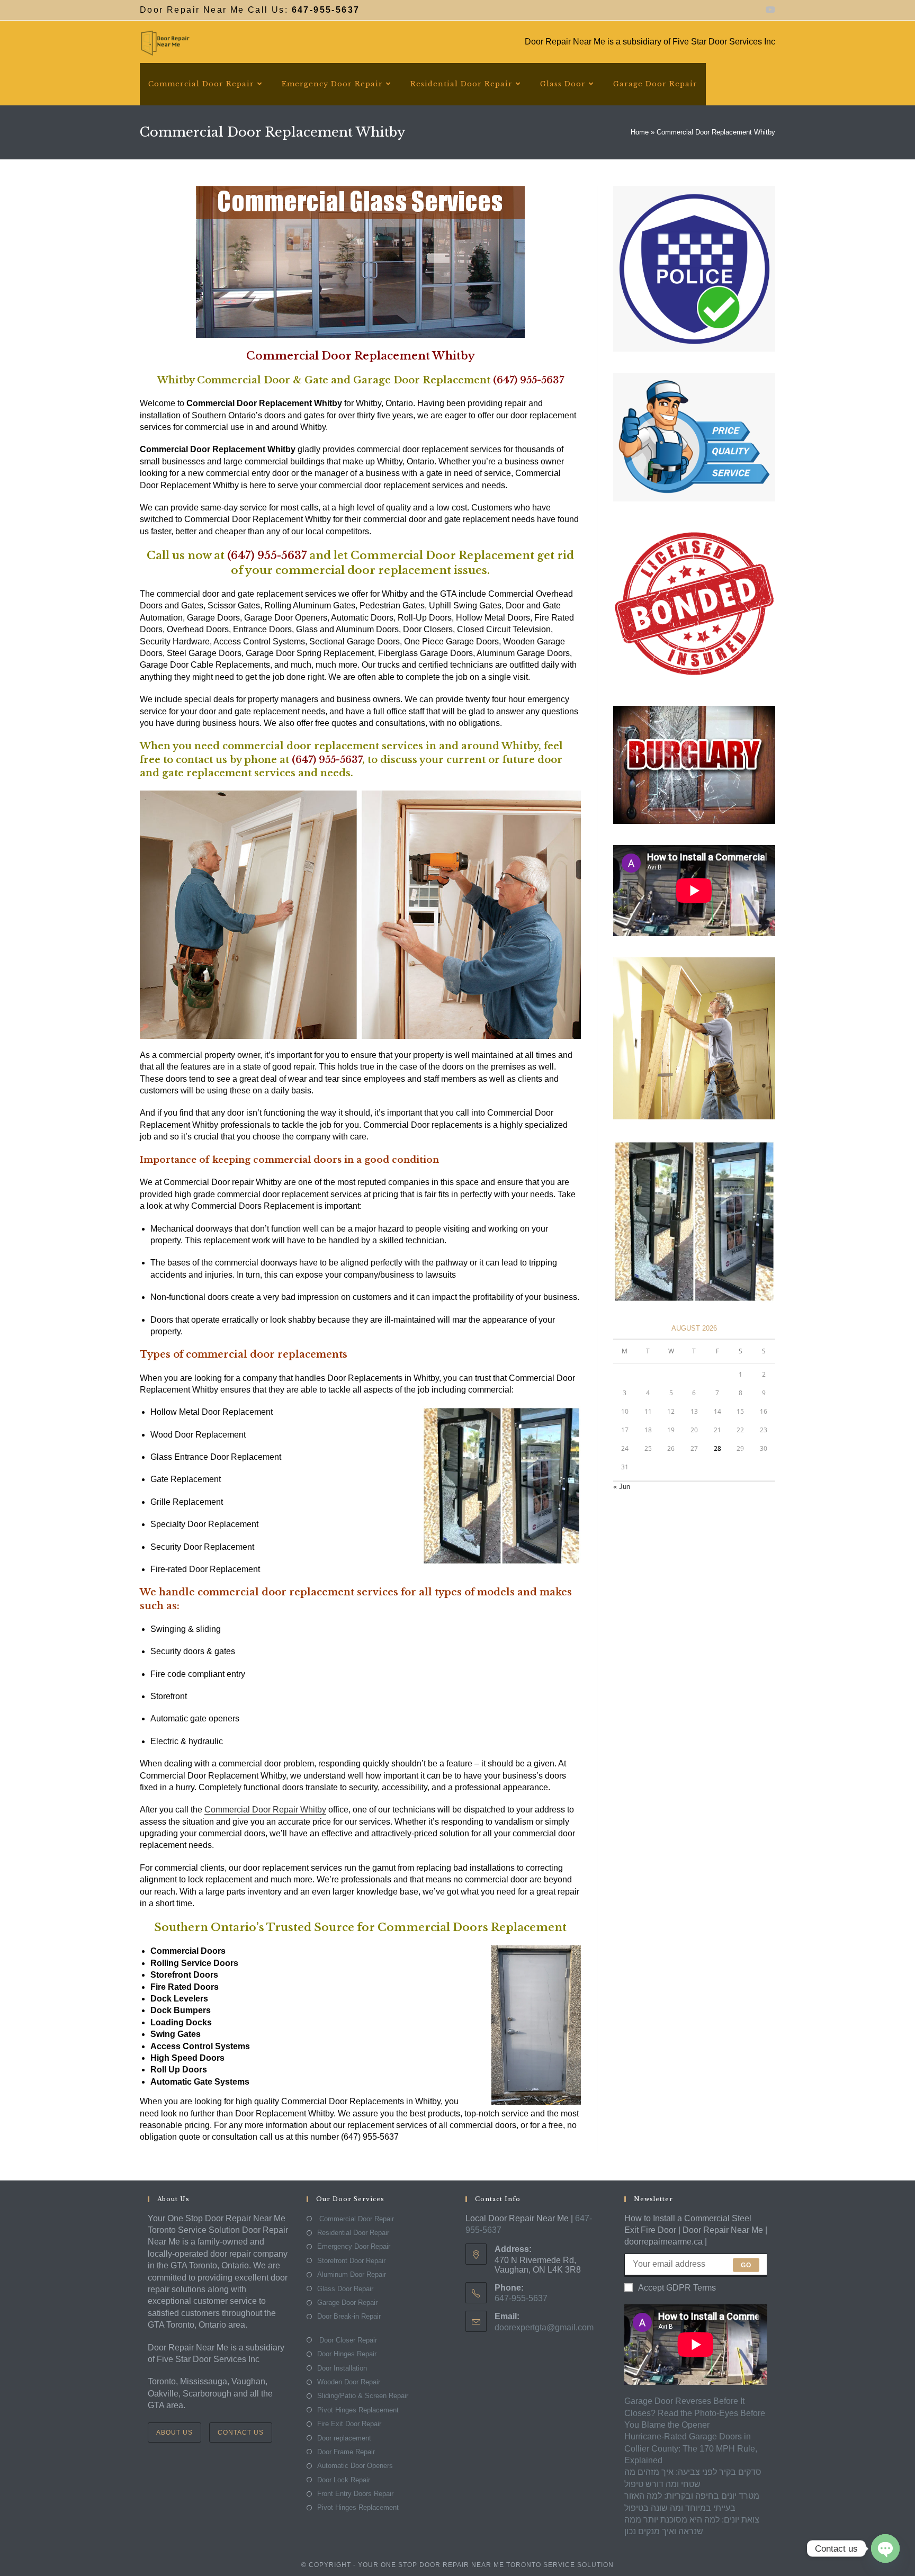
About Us (174, 2433)
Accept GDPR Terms (677, 2288)
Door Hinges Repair (347, 2354)
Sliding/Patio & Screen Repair (363, 2396)
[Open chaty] (885, 2548)
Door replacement (344, 2438)
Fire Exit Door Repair (349, 2424)
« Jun (622, 1487)
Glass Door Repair (345, 2289)
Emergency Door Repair (354, 2246)
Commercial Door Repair (356, 2219)
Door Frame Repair (346, 2452)
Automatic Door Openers (355, 2466)
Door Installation (342, 2368)
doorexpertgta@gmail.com (544, 2327)
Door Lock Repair (344, 2480)
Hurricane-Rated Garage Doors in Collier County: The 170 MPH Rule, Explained (691, 2448)
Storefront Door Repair (351, 2261)
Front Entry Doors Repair (355, 2494)
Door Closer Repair (347, 2340)
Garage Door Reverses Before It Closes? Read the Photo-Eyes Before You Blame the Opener (695, 2413)
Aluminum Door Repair (352, 2274)
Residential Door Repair (353, 2233)
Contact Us (241, 2433)
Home (640, 132)
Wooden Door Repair (349, 2382)
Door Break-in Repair (349, 2316)
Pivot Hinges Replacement (358, 2410)
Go (746, 2265)
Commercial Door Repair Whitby (265, 1810)
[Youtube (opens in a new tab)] (769, 10)
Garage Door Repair (347, 2303)
